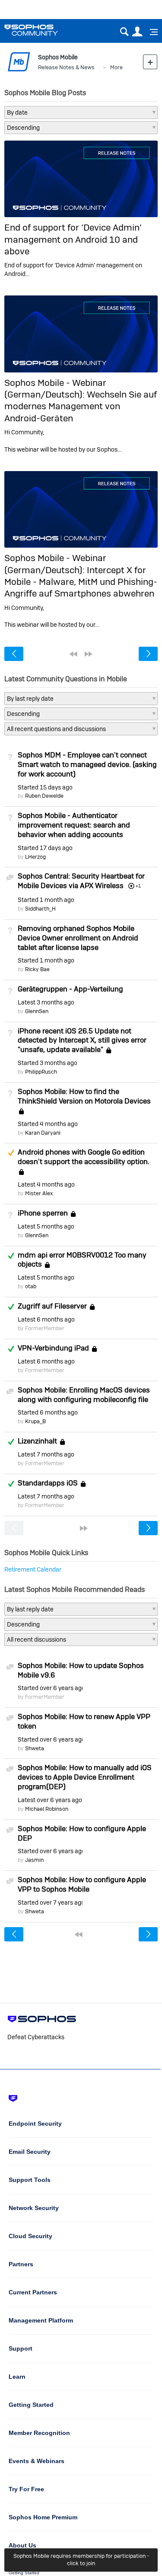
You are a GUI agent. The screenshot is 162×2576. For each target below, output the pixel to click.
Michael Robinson (47, 1809)
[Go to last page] (89, 654)
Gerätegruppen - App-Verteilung (70, 989)
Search (124, 32)
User (137, 32)
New (150, 62)
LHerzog (35, 857)
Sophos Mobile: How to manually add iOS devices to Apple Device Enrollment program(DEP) (85, 1777)
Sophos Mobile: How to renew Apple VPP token (84, 1721)
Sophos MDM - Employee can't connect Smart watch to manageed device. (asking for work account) (87, 764)
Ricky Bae (37, 969)
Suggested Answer (11, 1153)
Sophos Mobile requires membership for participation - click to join (81, 2560)
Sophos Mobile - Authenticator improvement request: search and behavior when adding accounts (74, 825)
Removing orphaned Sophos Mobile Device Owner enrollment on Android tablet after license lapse (78, 938)
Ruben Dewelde (44, 796)
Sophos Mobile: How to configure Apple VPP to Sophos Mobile (82, 1884)
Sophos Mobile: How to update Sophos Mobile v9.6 (81, 1670)
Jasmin (34, 1860)
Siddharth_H (40, 909)
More (116, 67)
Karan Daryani (43, 1133)
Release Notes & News (66, 67)
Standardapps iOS (48, 1483)
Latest (46, 1002)
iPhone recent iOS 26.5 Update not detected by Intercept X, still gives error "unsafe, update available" (82, 1040)
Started (45, 787)
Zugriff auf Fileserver (52, 1306)
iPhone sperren (43, 1213)
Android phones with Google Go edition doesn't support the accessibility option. (84, 1157)
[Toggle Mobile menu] (151, 32)
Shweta (35, 1748)
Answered (11, 1256)
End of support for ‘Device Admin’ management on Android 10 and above (73, 239)
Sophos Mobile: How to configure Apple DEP (82, 1833)
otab (31, 1286)
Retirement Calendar (33, 1569)
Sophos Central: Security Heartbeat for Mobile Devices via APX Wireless (81, 881)
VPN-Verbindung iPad (53, 1348)
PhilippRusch (41, 1072)
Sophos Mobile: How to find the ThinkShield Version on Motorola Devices (84, 1096)
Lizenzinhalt (37, 1441)
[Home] (42, 30)
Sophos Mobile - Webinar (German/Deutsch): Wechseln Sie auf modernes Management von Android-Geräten (81, 400)
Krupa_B (35, 1421)
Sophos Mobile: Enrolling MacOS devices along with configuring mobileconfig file (84, 1395)
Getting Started (24, 2573)
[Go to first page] (73, 654)
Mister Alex (39, 1193)
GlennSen (37, 1011)
